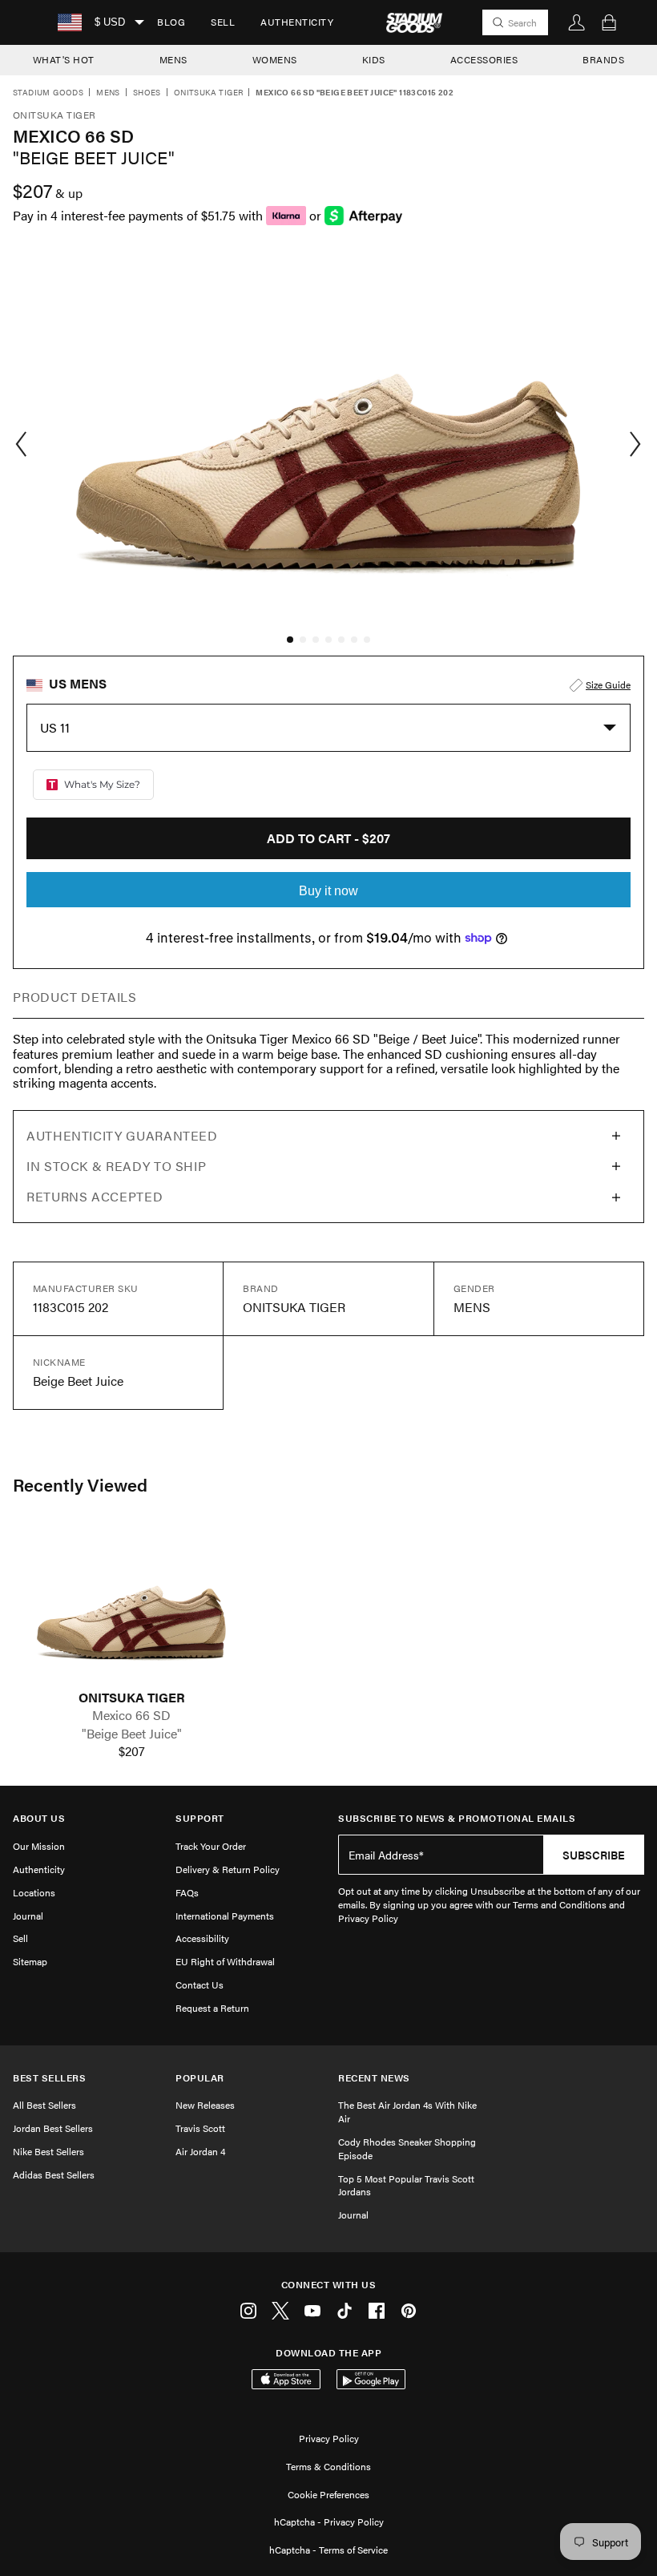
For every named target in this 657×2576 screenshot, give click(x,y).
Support (200, 1818)
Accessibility (202, 1938)
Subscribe (594, 1855)
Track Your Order (211, 1846)
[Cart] (609, 22)
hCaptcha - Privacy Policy (329, 2521)
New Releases (205, 2105)
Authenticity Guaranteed (122, 1135)
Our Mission (39, 1846)
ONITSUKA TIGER (132, 1698)
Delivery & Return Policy (228, 1869)
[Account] (577, 22)
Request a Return (212, 2008)
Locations (34, 1892)
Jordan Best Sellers (53, 2128)
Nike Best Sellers (48, 2151)
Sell (223, 22)
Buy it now (328, 891)
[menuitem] (171, 22)
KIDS (374, 59)
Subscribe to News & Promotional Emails (457, 1818)
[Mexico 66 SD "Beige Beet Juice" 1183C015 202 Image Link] (131, 1609)
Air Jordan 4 (200, 2151)
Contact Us (200, 1984)
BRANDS (603, 59)
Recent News (374, 2078)
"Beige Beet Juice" (132, 1734)
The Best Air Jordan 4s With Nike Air (407, 2112)
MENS (173, 59)
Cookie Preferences (328, 2494)
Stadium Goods (48, 93)
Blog (171, 22)
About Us (39, 1818)
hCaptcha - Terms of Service (328, 2550)
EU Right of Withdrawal (225, 1961)
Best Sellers (49, 2078)
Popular (200, 2078)
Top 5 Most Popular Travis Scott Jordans (406, 2185)
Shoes (147, 93)
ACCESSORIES (484, 59)
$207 (132, 1751)
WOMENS (275, 59)
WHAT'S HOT (64, 59)
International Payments (225, 1916)
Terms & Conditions (328, 2466)
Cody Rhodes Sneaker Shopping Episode (407, 2148)
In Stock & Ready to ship (116, 1166)
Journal (28, 1916)
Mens (108, 93)
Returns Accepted (95, 1196)
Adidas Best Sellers (54, 2174)
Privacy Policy (329, 2438)
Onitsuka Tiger (209, 93)
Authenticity (297, 22)
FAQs (187, 1892)
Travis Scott (200, 2128)
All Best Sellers (44, 2105)
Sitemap (30, 1961)
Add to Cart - (328, 838)
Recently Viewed (80, 1484)
